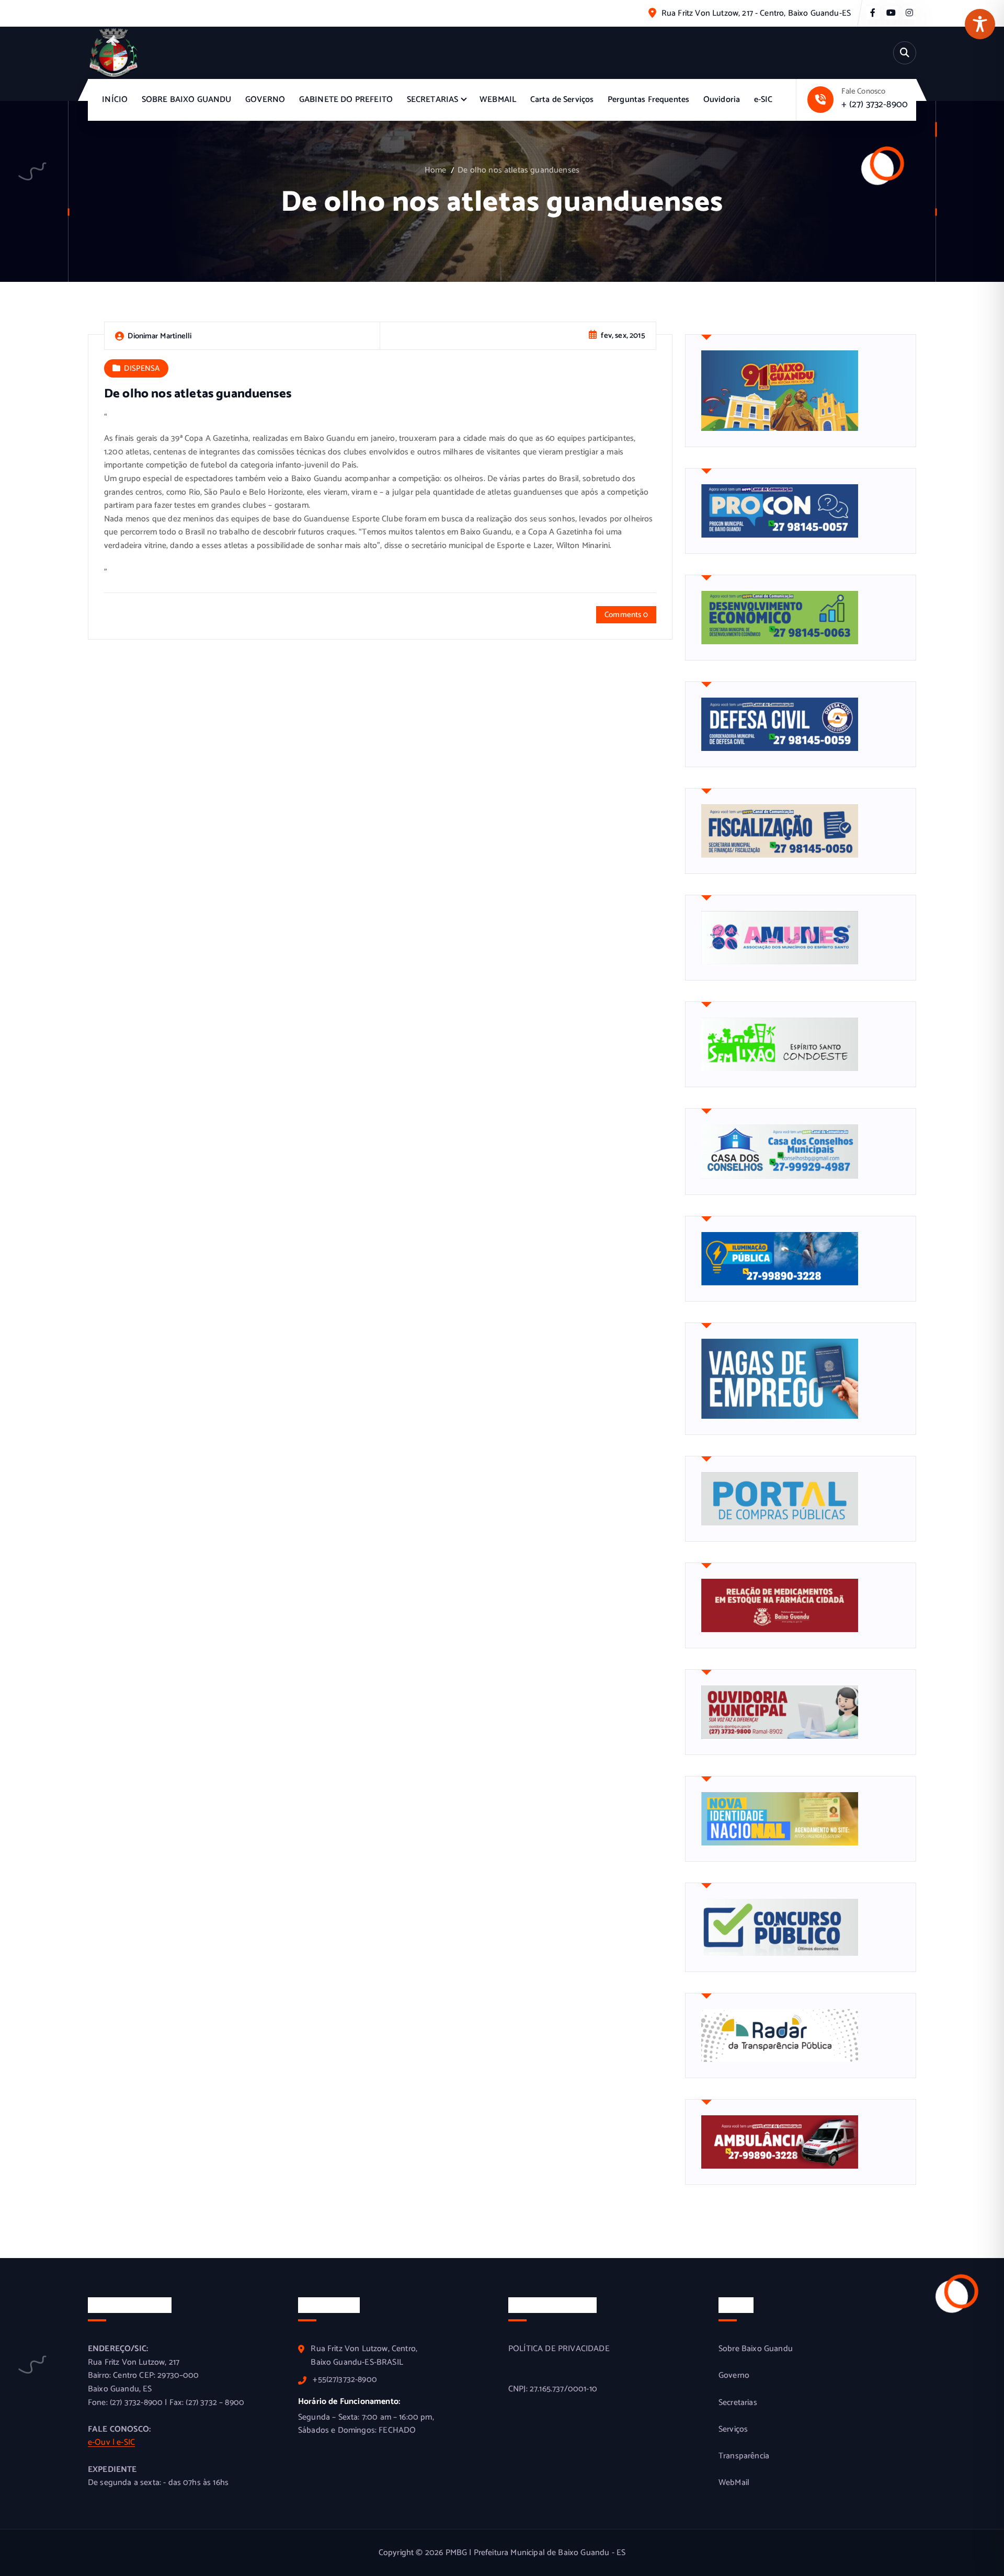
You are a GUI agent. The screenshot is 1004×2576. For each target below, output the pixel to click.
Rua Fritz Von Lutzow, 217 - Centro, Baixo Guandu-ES (756, 13)
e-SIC (763, 100)
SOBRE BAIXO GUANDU (187, 100)
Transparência (744, 2456)
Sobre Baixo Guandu (756, 2349)
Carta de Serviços (562, 100)
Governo (734, 2376)
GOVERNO (265, 100)
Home (436, 170)
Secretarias (738, 2403)
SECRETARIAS (433, 100)
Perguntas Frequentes (648, 100)
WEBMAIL (498, 100)
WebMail (734, 2483)
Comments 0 (626, 615)
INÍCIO (115, 100)
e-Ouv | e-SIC (111, 2442)
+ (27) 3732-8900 (875, 105)
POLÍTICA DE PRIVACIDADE (559, 2349)
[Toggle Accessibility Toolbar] (980, 24)
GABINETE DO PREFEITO (346, 100)
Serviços (733, 2430)
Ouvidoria (722, 100)
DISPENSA (142, 368)
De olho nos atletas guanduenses (518, 170)
